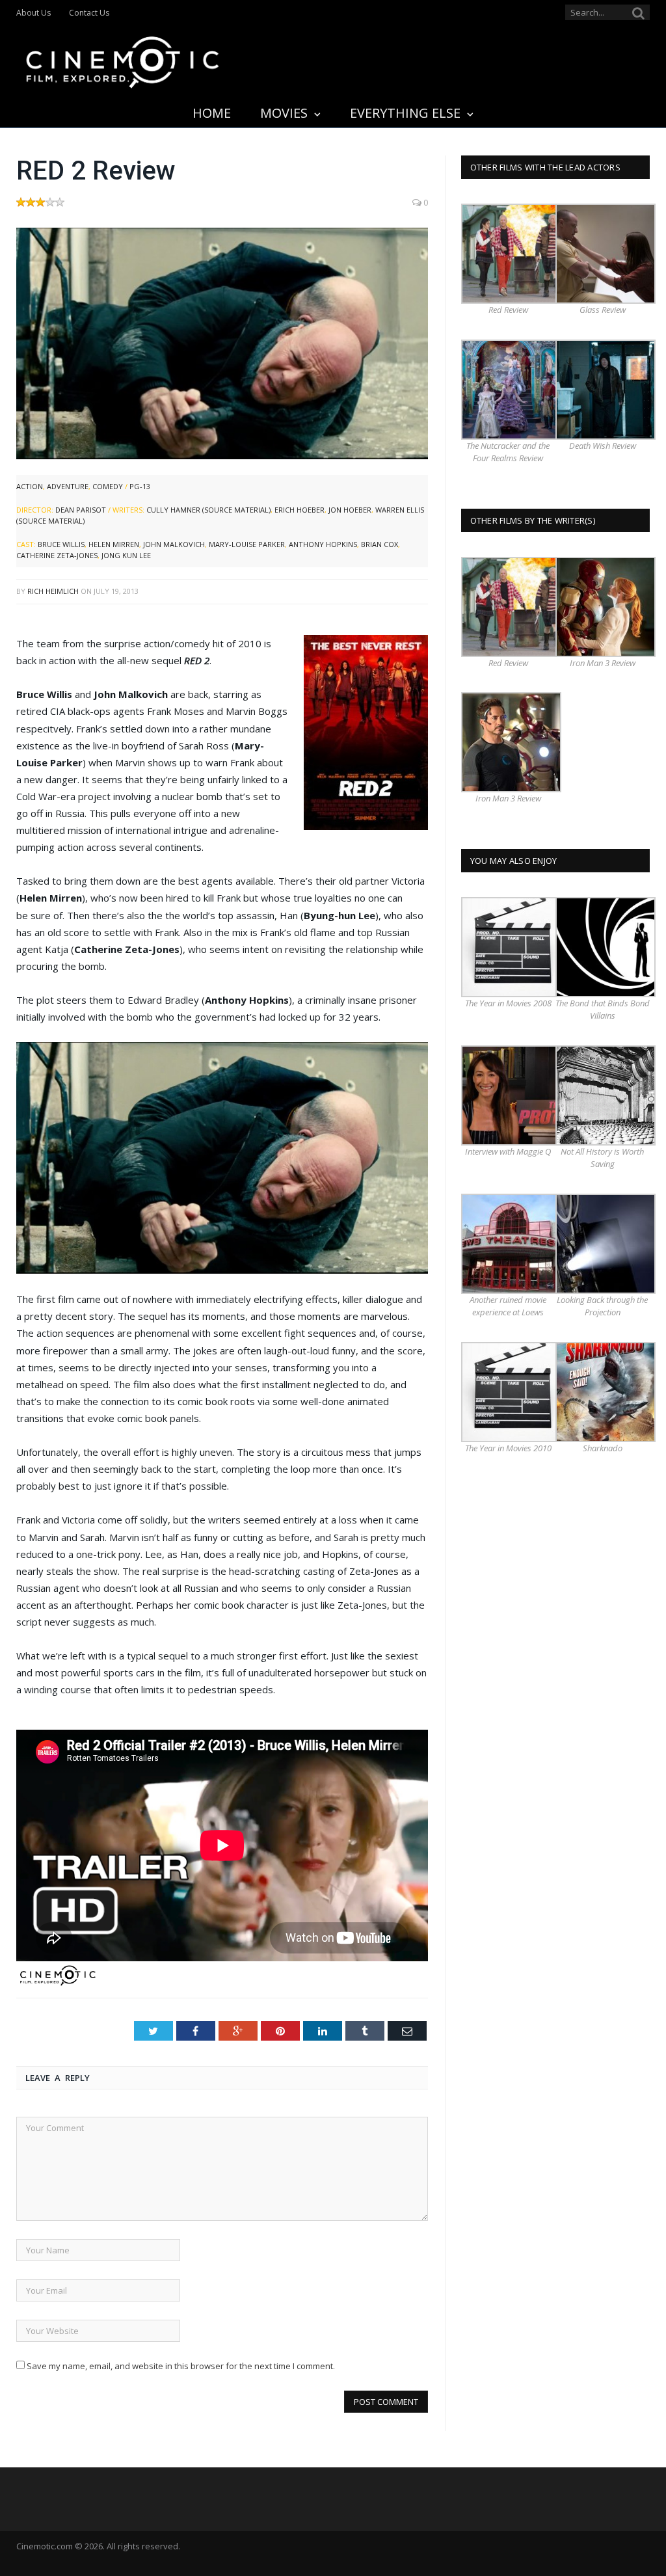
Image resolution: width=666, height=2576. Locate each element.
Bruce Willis (61, 544)
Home (212, 113)
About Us (33, 13)
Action (30, 486)
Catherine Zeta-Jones (57, 555)
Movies (284, 113)
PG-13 (140, 486)
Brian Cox (380, 544)
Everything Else (405, 113)
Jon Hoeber (350, 510)
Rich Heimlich (53, 591)
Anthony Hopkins (323, 544)
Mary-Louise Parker (247, 544)
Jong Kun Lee (126, 555)
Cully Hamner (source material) (208, 510)
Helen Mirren (114, 544)
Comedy (108, 486)
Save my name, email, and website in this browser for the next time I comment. (181, 2366)
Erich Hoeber (300, 510)
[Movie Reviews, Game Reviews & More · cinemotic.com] (123, 60)
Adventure (68, 486)
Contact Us (89, 13)
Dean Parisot (81, 510)
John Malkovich (174, 544)
